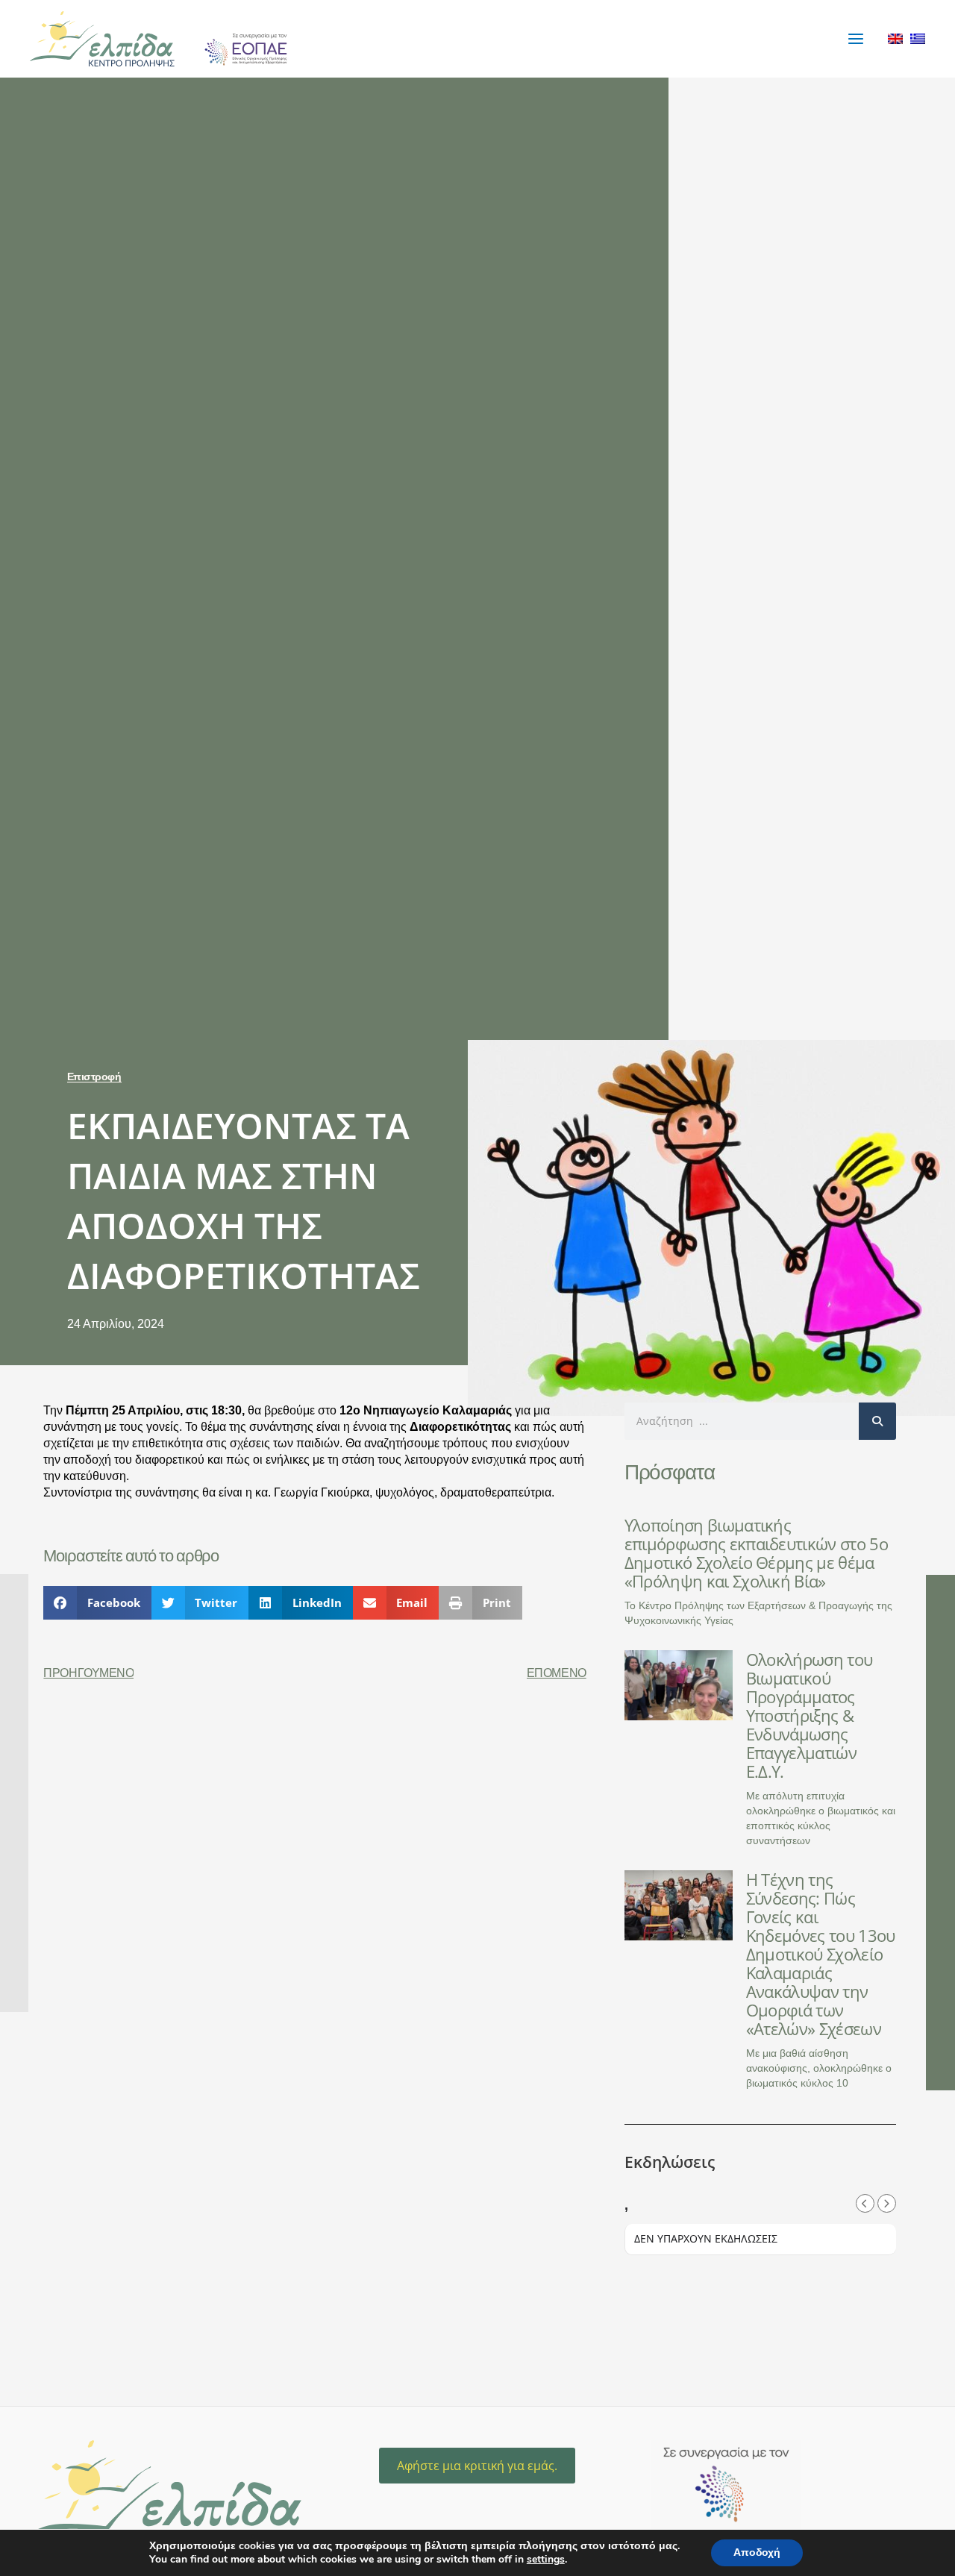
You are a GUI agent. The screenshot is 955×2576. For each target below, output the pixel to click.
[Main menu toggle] (856, 38)
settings (546, 2560)
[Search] (877, 1421)
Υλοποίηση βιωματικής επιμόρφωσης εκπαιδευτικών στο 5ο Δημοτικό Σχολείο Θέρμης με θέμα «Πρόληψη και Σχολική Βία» (756, 1553)
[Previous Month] (865, 2203)
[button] (97, 1603)
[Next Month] (887, 2203)
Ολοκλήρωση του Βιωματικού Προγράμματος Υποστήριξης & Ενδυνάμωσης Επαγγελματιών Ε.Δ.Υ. (809, 1715)
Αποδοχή (757, 2553)
